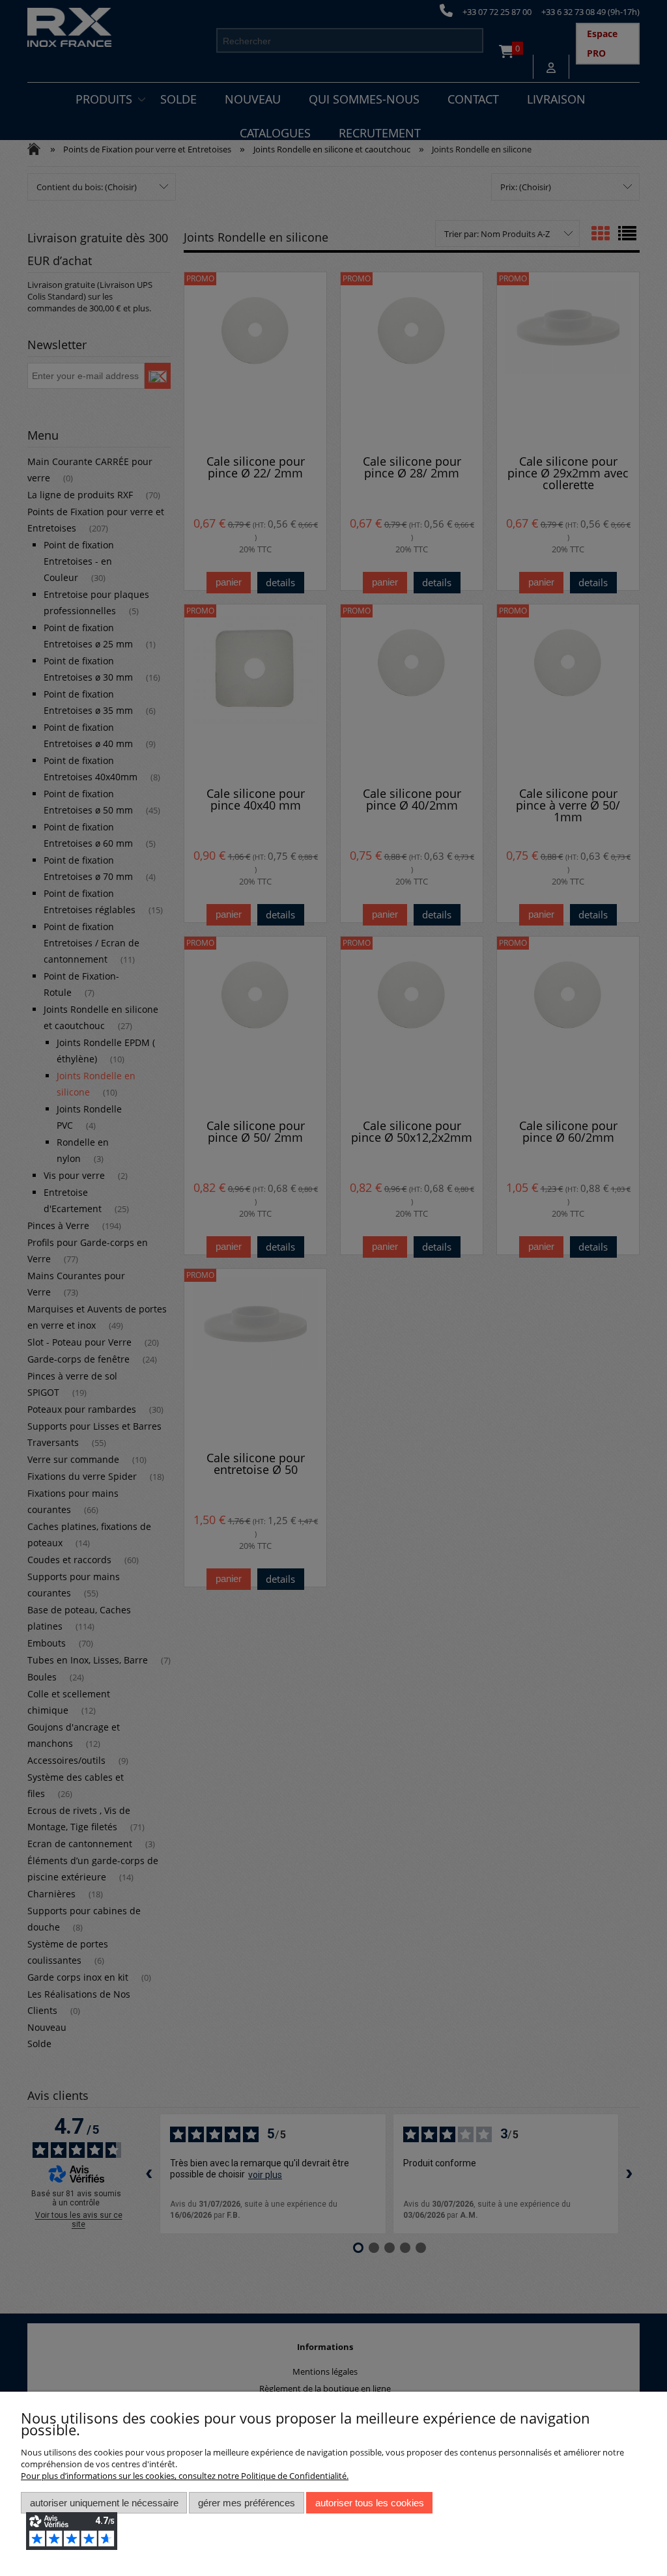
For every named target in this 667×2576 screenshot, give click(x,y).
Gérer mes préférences (247, 2503)
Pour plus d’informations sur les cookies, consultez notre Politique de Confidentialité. (185, 2476)
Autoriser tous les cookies (370, 2503)
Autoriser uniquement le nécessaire (104, 2503)
